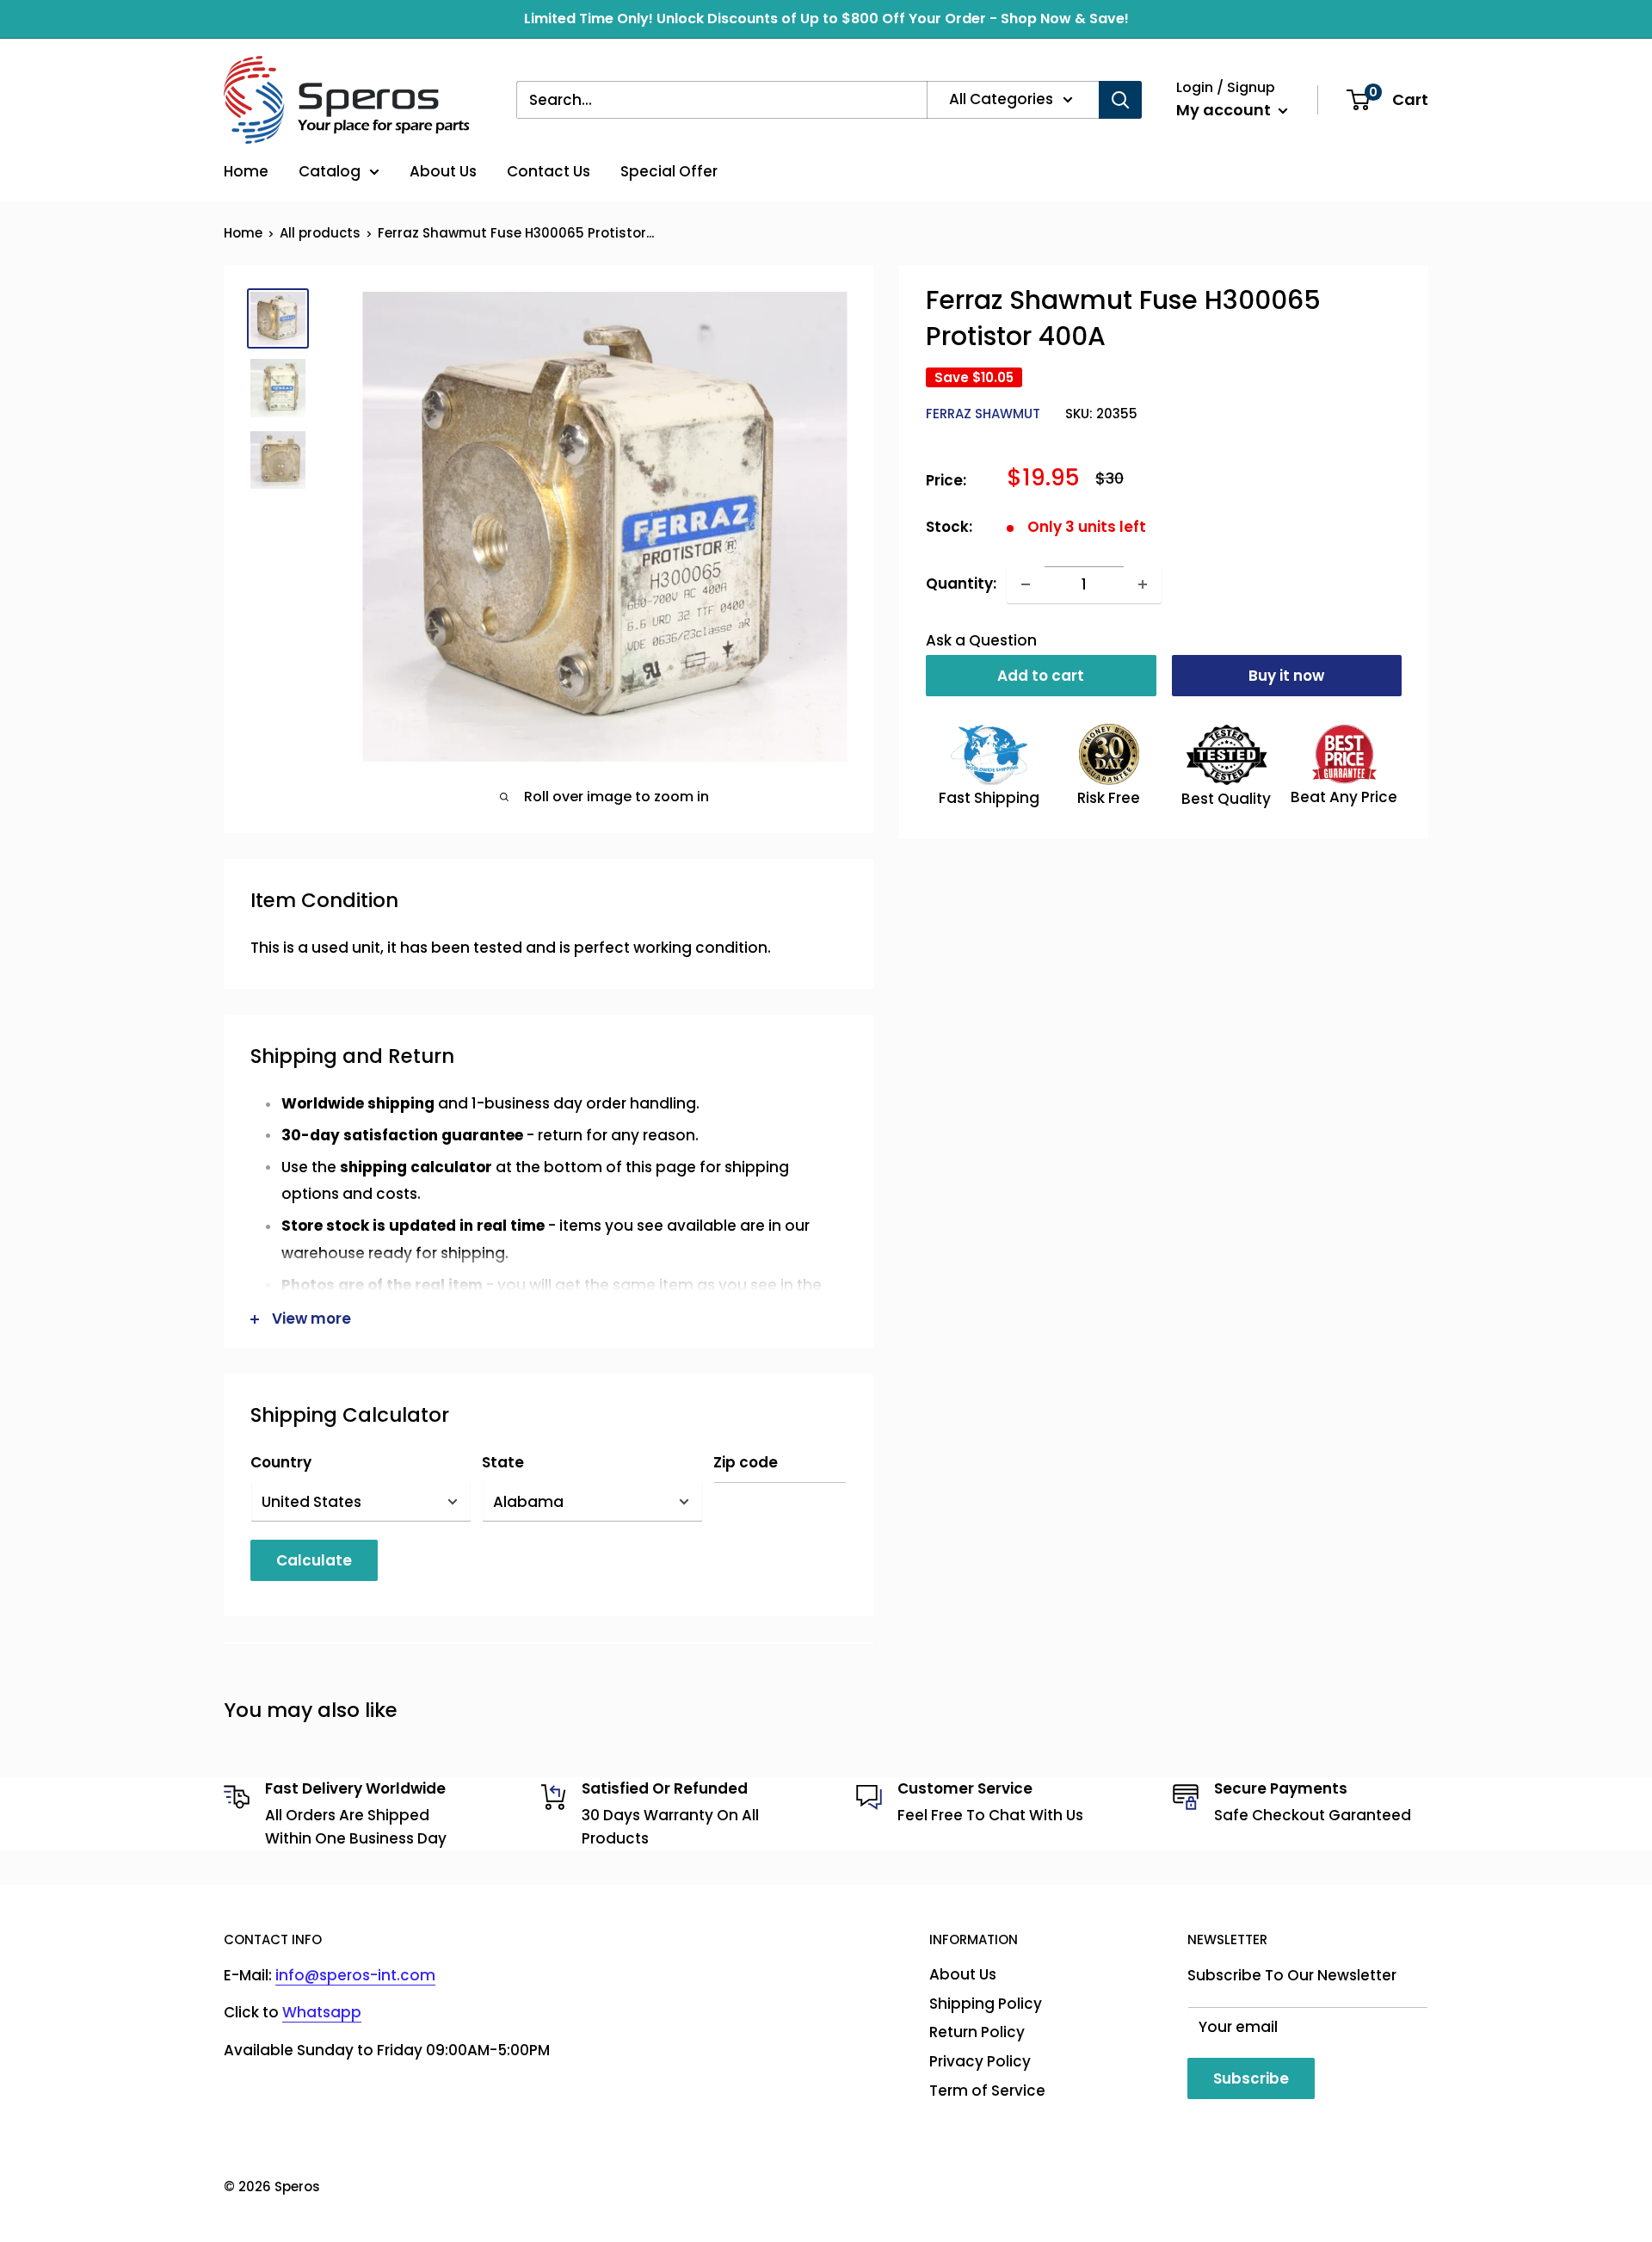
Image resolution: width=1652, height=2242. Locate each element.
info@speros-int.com (355, 1975)
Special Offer (669, 171)
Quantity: (961, 584)
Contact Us (549, 171)
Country (281, 1462)
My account (1225, 110)
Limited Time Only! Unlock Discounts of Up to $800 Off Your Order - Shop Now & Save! (826, 19)
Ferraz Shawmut (983, 414)
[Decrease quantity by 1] (1026, 584)
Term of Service (987, 2091)
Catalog (330, 171)
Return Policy (977, 2032)
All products (320, 233)
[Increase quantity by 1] (1143, 584)
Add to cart (1041, 676)
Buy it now (1286, 676)
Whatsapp (322, 2012)
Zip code (746, 1462)
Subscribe (1251, 2078)
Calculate (314, 1560)
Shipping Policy (986, 2004)
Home (246, 171)
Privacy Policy (980, 2061)
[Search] (1120, 100)
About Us (443, 171)
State (503, 1462)
